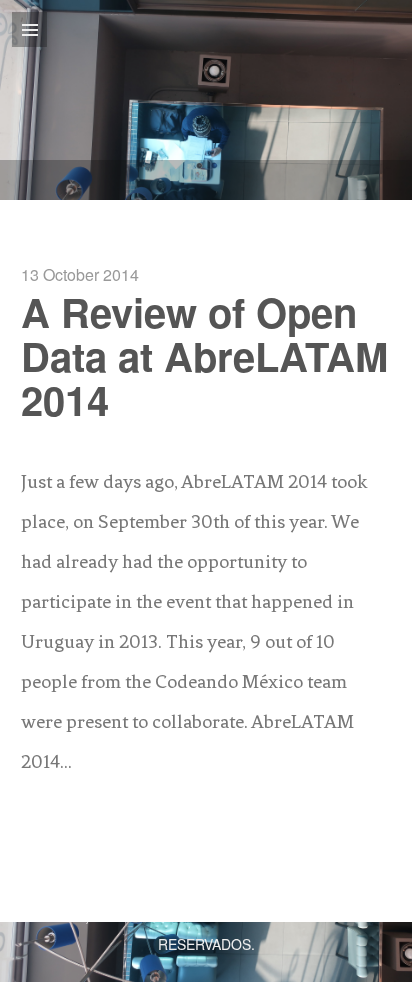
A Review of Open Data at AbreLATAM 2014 (204, 355)
